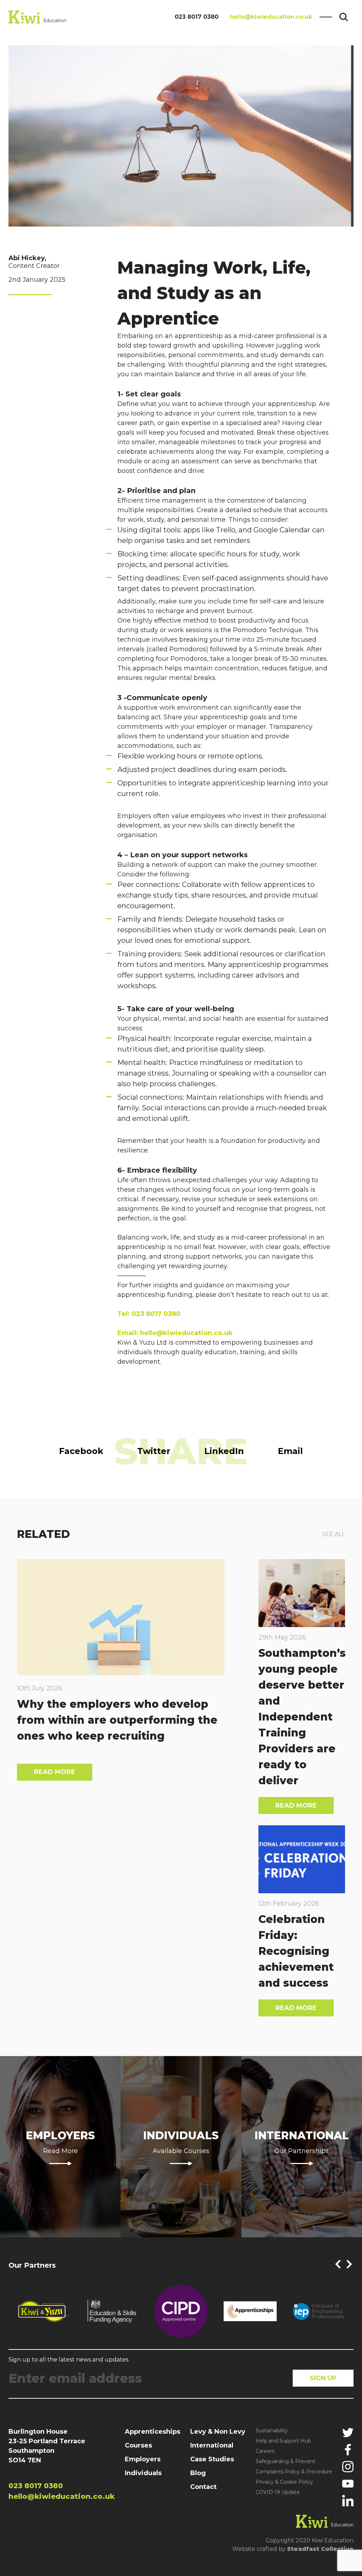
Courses (138, 2445)
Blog (198, 2473)
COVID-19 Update (278, 2492)
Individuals (143, 2473)
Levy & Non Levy (218, 2432)
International (212, 2445)
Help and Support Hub (283, 2441)
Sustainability (272, 2431)
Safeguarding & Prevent (285, 2461)
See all (334, 1534)
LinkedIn (224, 1451)
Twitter (154, 1451)
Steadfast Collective (320, 2549)
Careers (265, 2451)
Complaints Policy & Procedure (294, 2472)
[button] (338, 2264)
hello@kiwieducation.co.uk (271, 17)
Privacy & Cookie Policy (284, 2482)
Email (290, 1451)
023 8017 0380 (197, 17)
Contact (203, 2487)
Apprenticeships (153, 2432)
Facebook (81, 1451)
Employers (143, 2459)
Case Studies (212, 2459)
